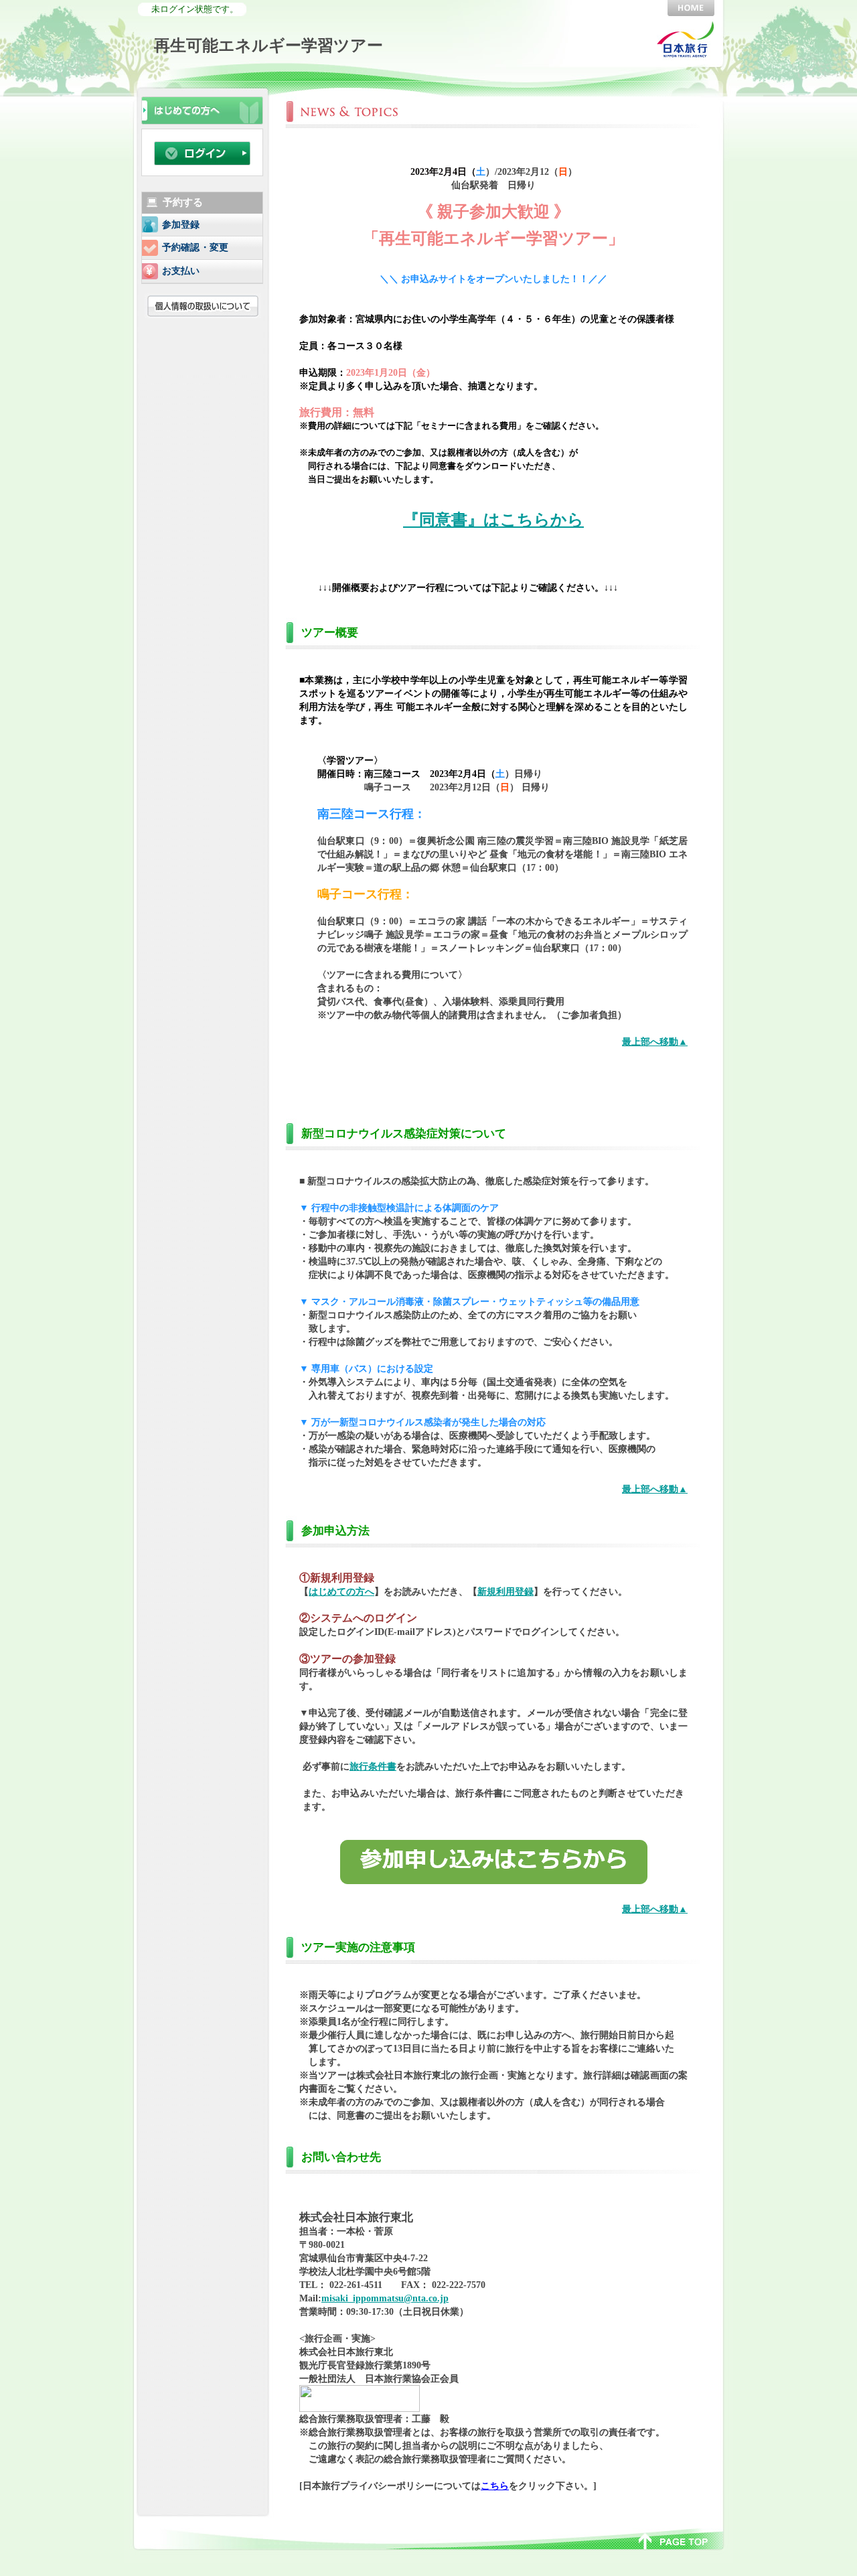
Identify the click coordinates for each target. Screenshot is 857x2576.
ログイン (202, 153)
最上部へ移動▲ (655, 1042)
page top (673, 2540)
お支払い (181, 271)
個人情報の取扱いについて (205, 306)
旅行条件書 (373, 1766)
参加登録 (181, 225)
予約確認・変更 (195, 247)
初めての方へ (202, 109)
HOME (691, 8)
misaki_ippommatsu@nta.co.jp (385, 2298)
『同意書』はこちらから (493, 520)
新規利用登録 (505, 1591)
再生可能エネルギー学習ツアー (268, 45)
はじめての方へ (341, 1591)
